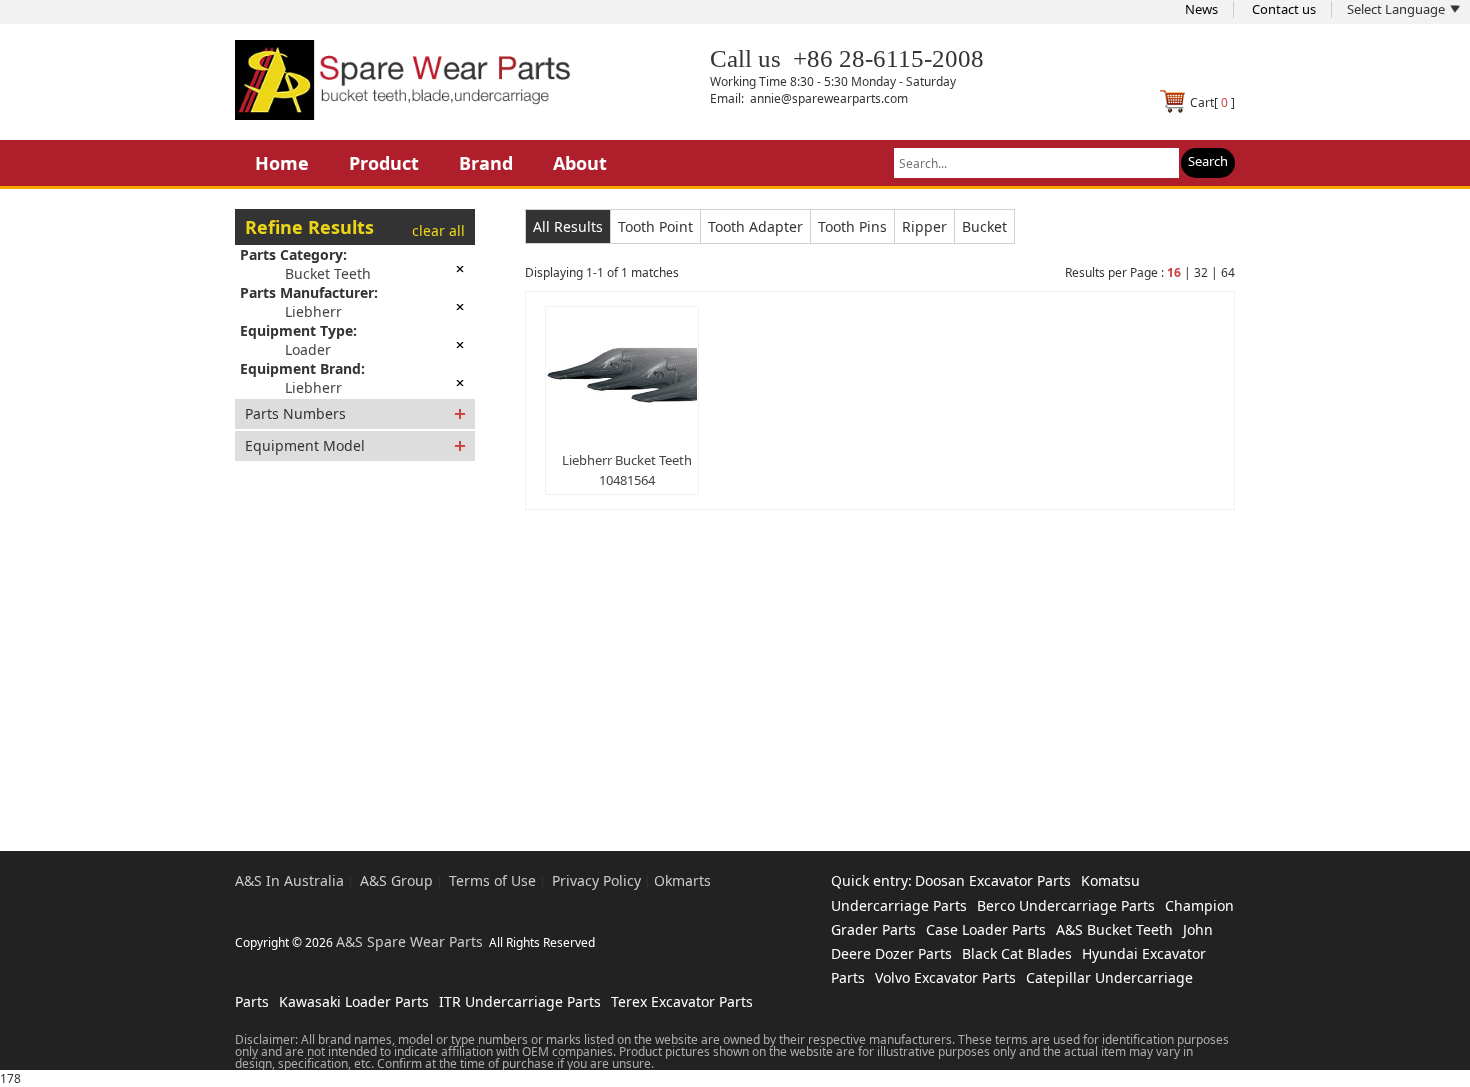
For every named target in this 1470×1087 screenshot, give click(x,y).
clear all (438, 230)
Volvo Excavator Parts (945, 977)
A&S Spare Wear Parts (409, 941)
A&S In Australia (289, 880)
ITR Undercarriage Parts (520, 1001)
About (580, 163)
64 (1228, 272)
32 (1201, 272)
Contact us (1284, 9)
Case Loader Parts (986, 929)
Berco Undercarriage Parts (1066, 905)
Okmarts (682, 880)
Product (384, 163)
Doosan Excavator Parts (993, 880)
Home (282, 163)
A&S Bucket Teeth (1114, 929)
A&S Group (396, 880)
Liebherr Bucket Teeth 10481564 (627, 470)
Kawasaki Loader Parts (354, 1001)
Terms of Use (492, 880)
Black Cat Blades (1017, 953)
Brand (486, 163)
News (1201, 9)
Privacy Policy (596, 880)
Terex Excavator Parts (682, 1001)
